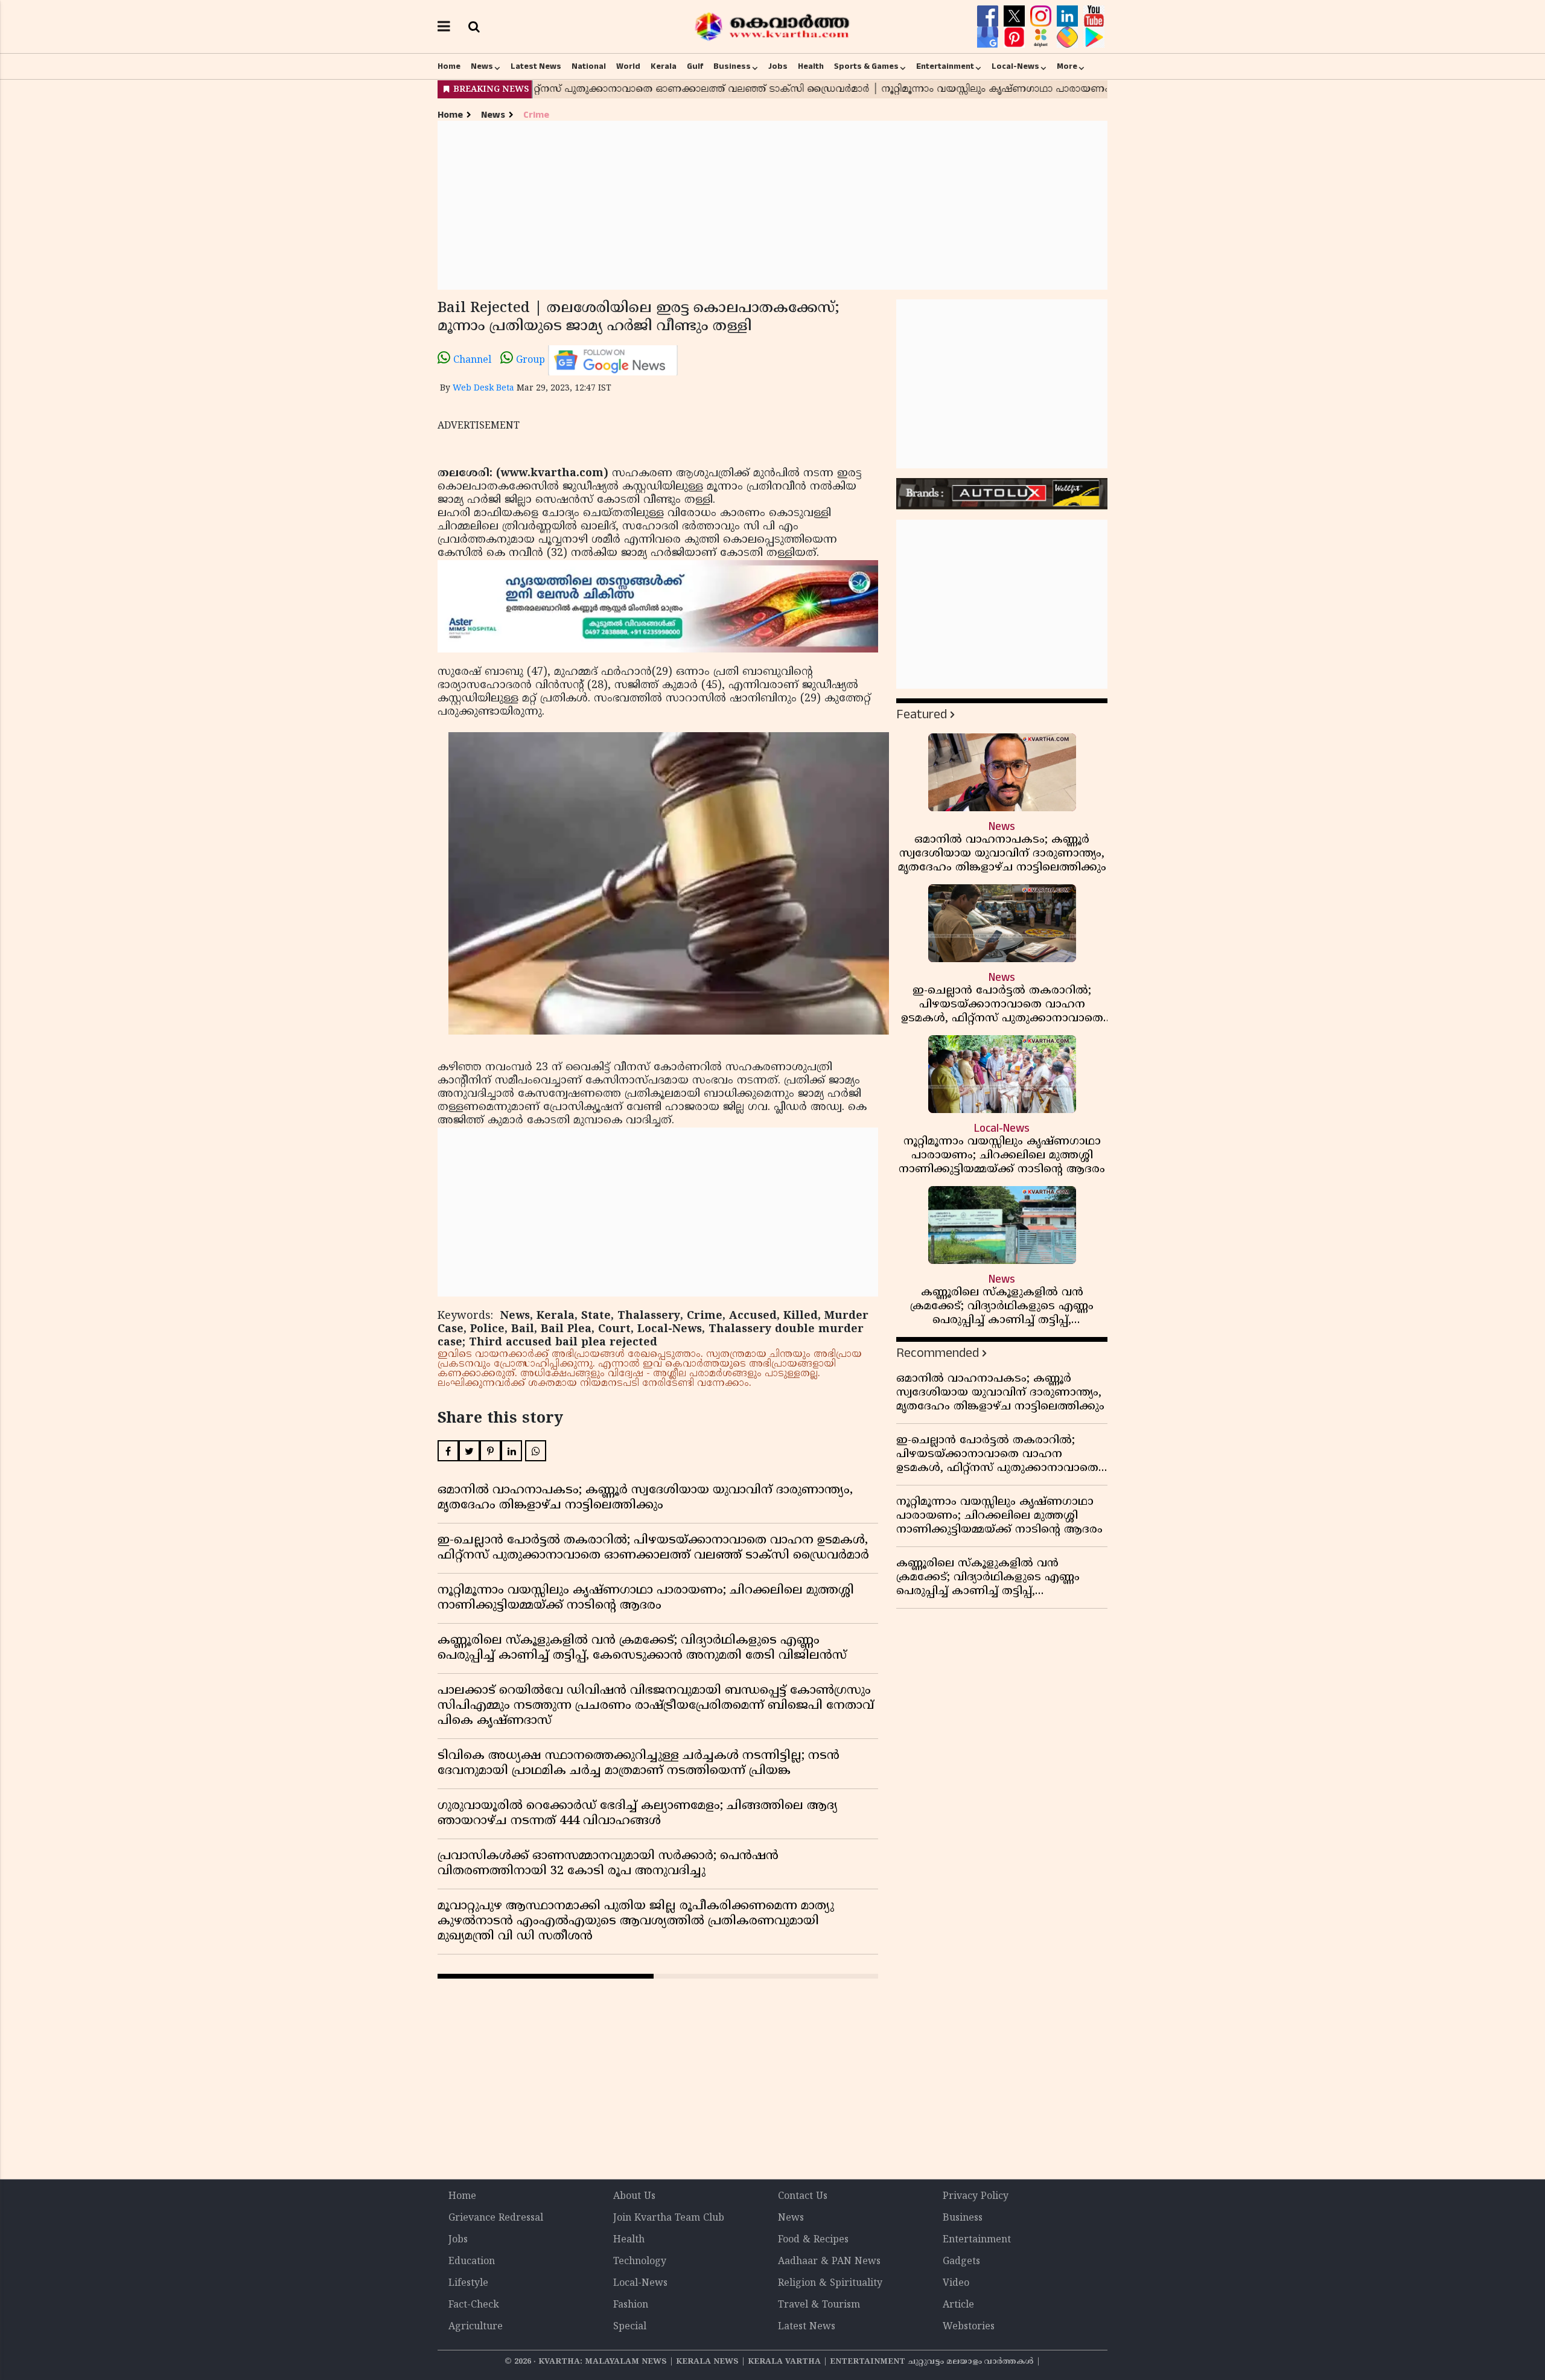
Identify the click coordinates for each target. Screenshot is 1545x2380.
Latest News (536, 66)
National (589, 66)
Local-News (1015, 66)
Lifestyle (468, 2283)
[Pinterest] (1016, 37)
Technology (640, 2262)
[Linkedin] (1069, 16)
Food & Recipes (813, 2240)
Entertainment (945, 66)
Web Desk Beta (483, 388)
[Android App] (1094, 37)
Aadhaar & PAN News (829, 2262)
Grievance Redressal (496, 2218)
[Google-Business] (989, 37)
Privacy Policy (976, 2197)
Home (449, 66)
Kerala (664, 66)
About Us (634, 2197)
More (1067, 66)
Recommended (938, 1353)
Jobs (778, 66)
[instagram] (1042, 16)
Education (472, 2262)
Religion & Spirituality (830, 2283)
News (482, 66)
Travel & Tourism (819, 2305)
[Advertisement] (772, 205)
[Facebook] (989, 16)
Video (956, 2283)
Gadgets (961, 2262)
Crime (536, 115)
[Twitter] (1016, 16)
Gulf (695, 66)
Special (630, 2327)
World (628, 66)
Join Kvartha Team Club (669, 2218)
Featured (922, 714)
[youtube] (1094, 16)
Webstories (969, 2327)
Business (732, 66)
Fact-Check (474, 2305)
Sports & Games (866, 66)
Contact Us (803, 2197)
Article (958, 2305)
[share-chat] (1069, 37)
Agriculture (476, 2327)
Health (811, 66)
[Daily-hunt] (1042, 37)
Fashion (631, 2305)
